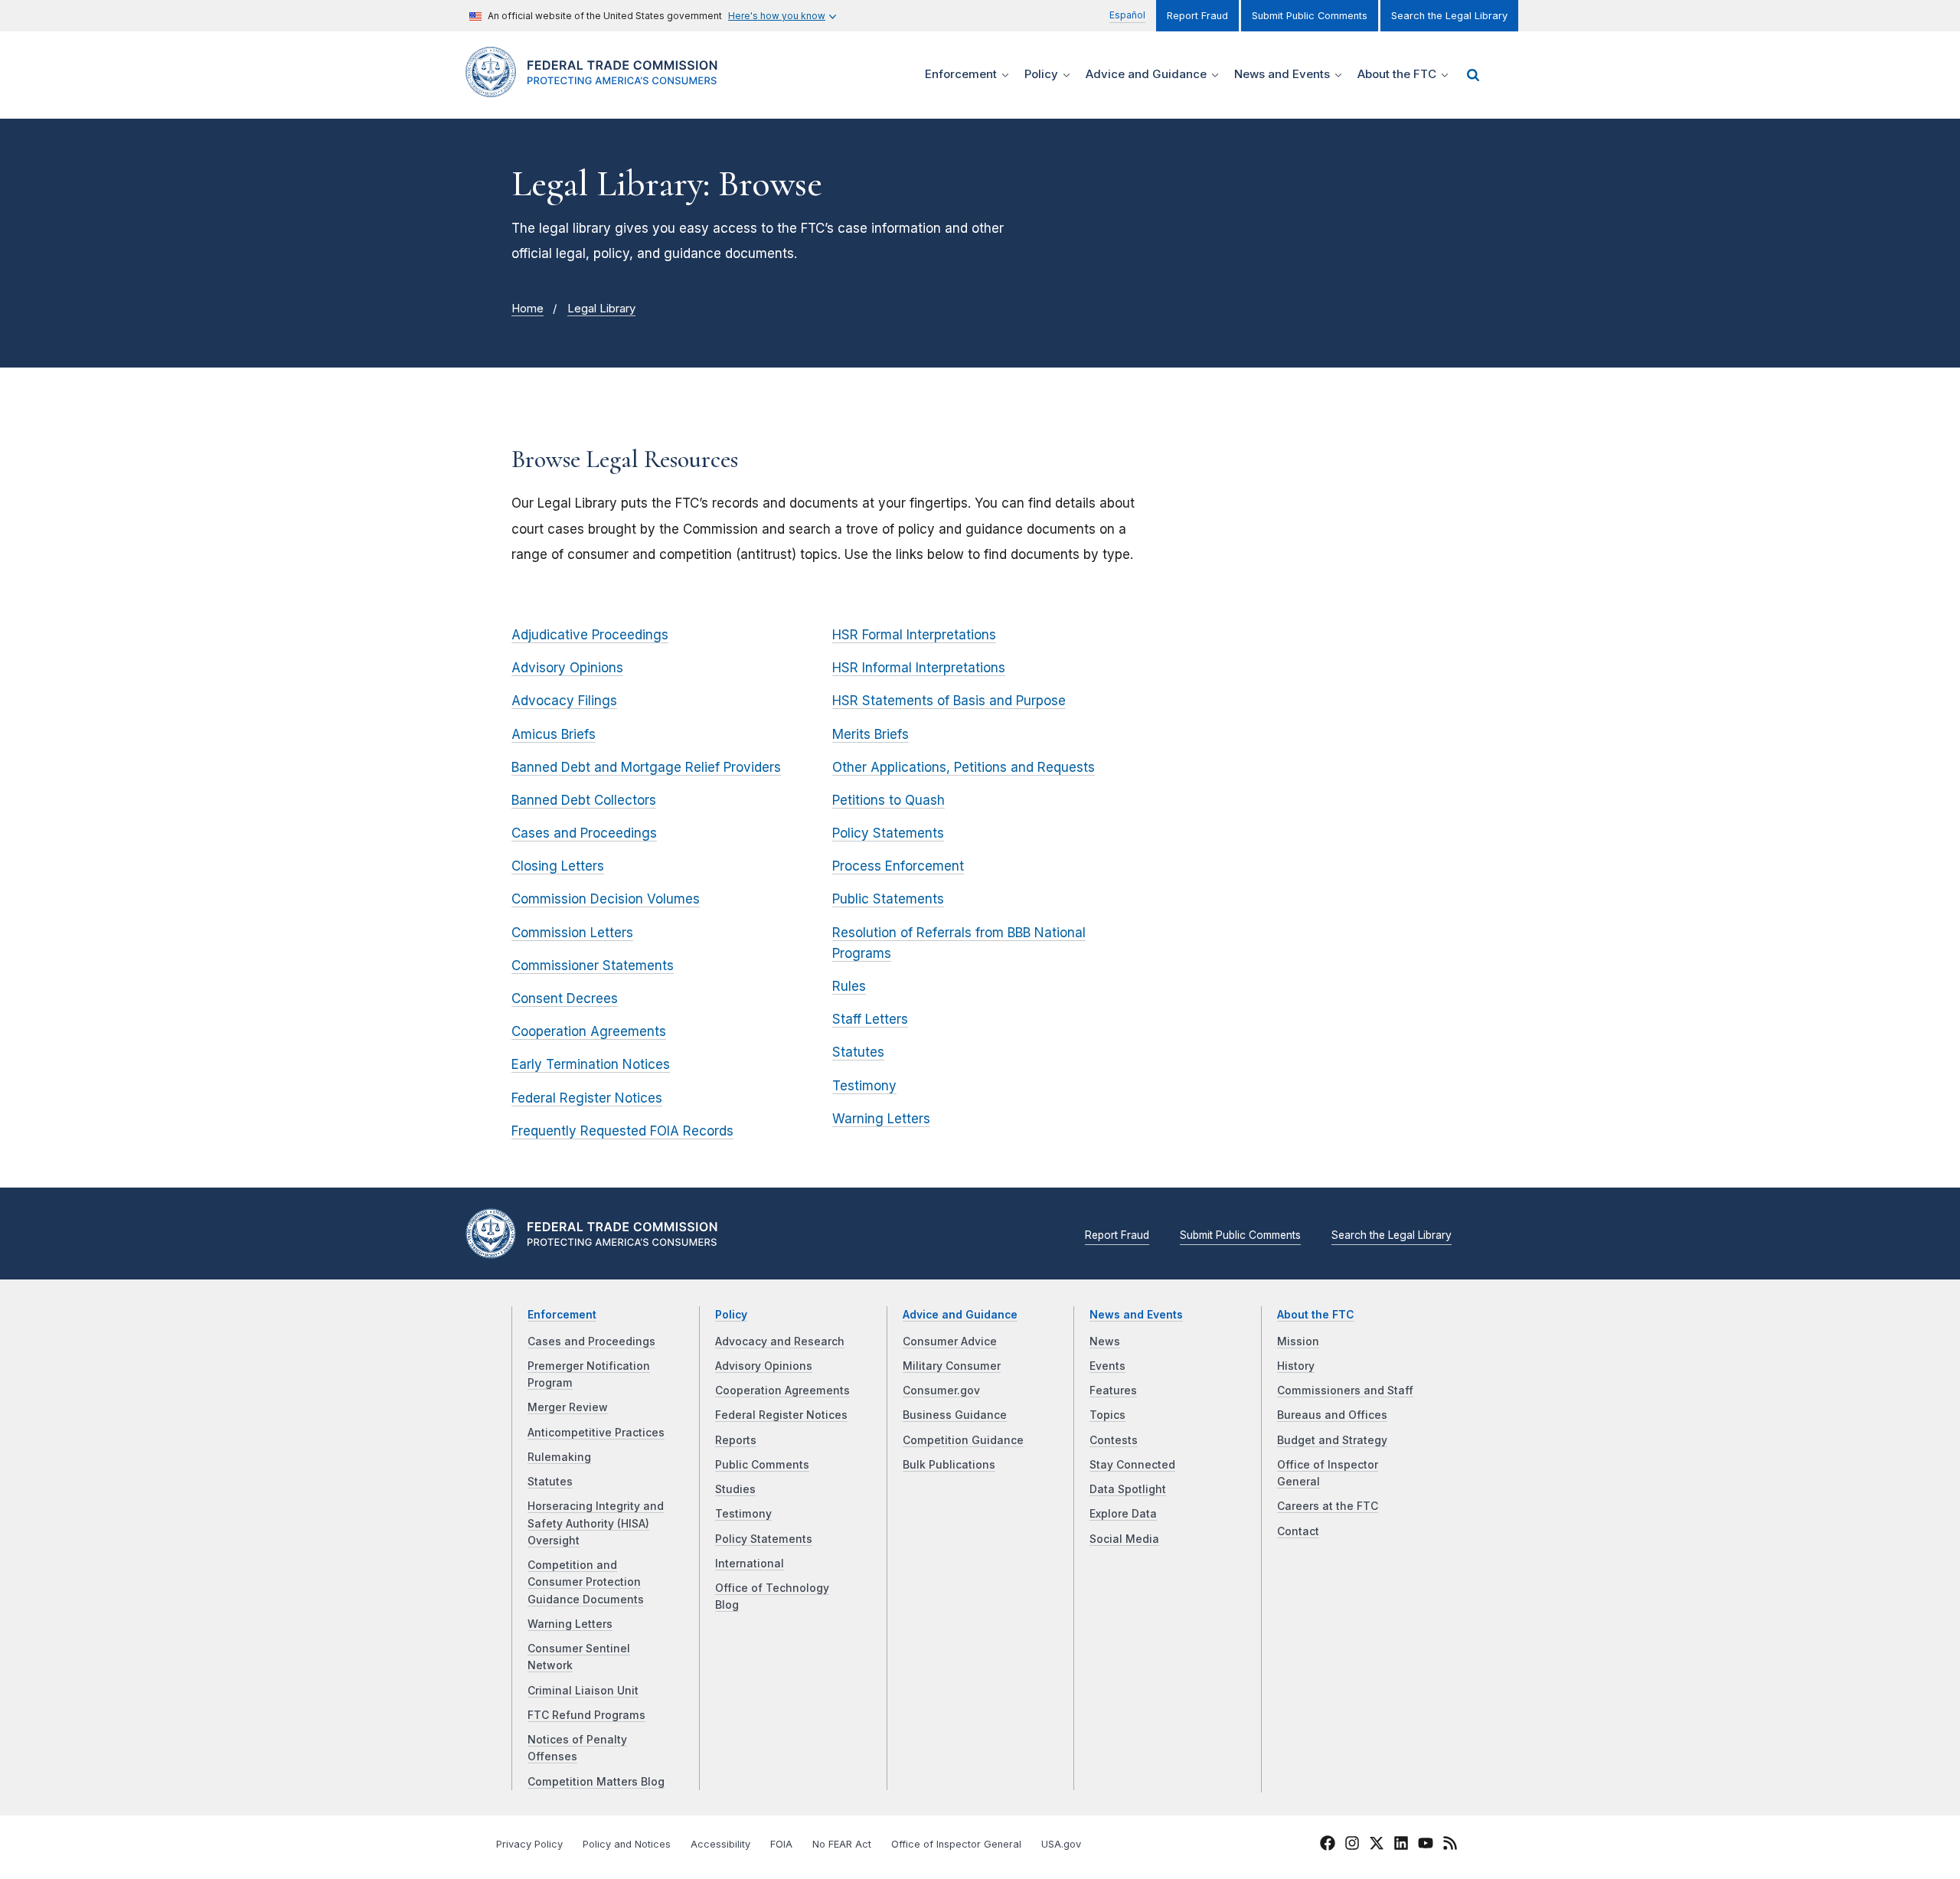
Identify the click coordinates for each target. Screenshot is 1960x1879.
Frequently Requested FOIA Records (622, 1131)
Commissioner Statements (593, 966)
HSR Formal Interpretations (914, 635)
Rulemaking (559, 1457)
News (1105, 1341)
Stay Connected (1132, 1465)
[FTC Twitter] (1377, 1843)
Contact (1298, 1531)
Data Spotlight (1128, 1489)
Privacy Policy (529, 1844)
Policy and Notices (627, 1844)
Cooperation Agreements (589, 1031)
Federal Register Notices (587, 1098)
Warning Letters (881, 1119)
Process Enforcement (898, 866)
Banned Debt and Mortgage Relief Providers (646, 767)
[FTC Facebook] (1328, 1845)
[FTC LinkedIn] (1401, 1845)
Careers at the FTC (1328, 1506)
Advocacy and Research (780, 1341)
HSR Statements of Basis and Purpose (949, 701)
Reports (736, 1440)
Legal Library (601, 309)
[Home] (598, 88)
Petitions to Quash (889, 800)
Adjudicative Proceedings (590, 635)
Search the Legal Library (1449, 16)
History (1296, 1366)
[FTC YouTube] (1426, 1845)
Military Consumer (952, 1366)
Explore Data (1123, 1514)
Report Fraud (1197, 16)
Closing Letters (558, 866)
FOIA (781, 1844)
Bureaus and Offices (1332, 1415)
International (750, 1564)
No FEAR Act (842, 1844)
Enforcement (562, 1315)
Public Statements (888, 899)
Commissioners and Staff (1345, 1390)
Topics (1107, 1415)
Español (1127, 15)
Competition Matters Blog (596, 1782)
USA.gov (1061, 1844)
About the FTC (1316, 1315)
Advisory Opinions (567, 668)
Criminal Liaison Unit (583, 1691)
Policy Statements (888, 833)
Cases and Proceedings (584, 833)
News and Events (1136, 1315)
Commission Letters (572, 933)
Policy (731, 1315)
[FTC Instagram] (1352, 1845)
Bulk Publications (949, 1465)
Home (528, 309)
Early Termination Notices (591, 1064)
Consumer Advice (950, 1341)
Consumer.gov (941, 1390)
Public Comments (762, 1465)
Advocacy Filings (564, 701)
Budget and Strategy (1332, 1440)
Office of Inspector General (956, 1844)
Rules (849, 986)
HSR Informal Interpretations (919, 668)
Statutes (858, 1052)
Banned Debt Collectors (584, 800)
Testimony (864, 1086)
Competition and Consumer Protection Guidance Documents (586, 1582)
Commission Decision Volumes (606, 899)
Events (1107, 1366)
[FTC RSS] (1450, 1845)
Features (1113, 1390)
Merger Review (568, 1407)
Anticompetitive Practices (596, 1433)
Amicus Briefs (554, 734)
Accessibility (720, 1844)
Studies (735, 1489)
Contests (1114, 1440)
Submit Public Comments (1310, 16)
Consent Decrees (565, 998)
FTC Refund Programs (586, 1715)
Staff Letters (870, 1019)
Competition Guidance (963, 1440)
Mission (1298, 1341)
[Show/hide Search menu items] (1473, 75)
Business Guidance (955, 1415)
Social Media (1124, 1539)
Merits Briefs (871, 734)
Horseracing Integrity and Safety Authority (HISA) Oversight (596, 1523)
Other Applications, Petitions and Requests (964, 767)
